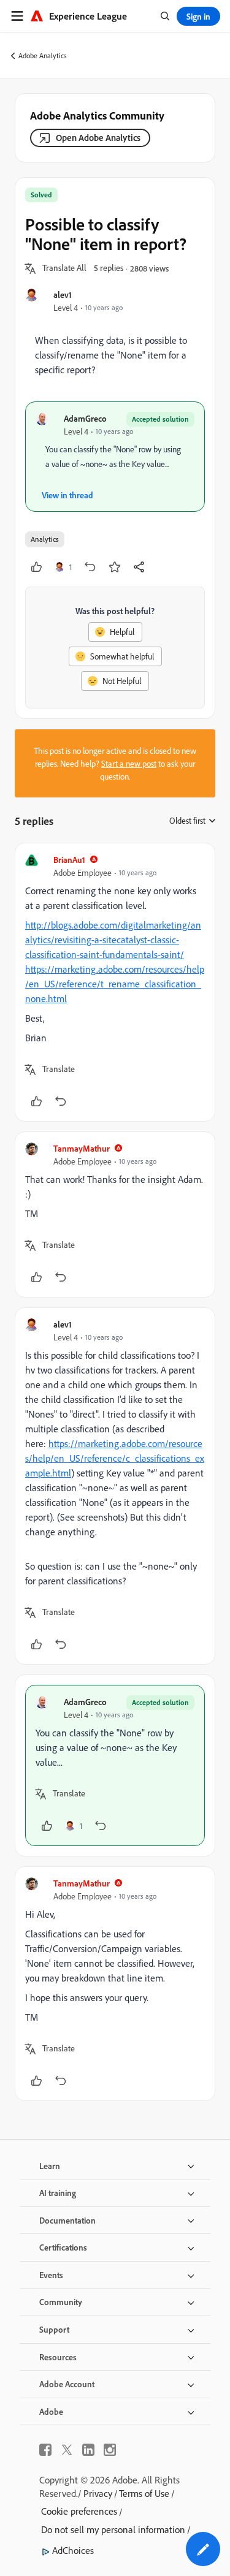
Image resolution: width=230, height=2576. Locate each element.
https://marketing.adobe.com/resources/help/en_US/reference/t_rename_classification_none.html (115, 984)
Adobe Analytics (43, 55)
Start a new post (129, 763)
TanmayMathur (82, 1148)
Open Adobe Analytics (98, 138)
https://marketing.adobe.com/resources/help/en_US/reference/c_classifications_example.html (115, 1458)
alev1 (63, 294)
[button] (64, 268)
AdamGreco (85, 418)
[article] (115, 982)
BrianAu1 (69, 860)
